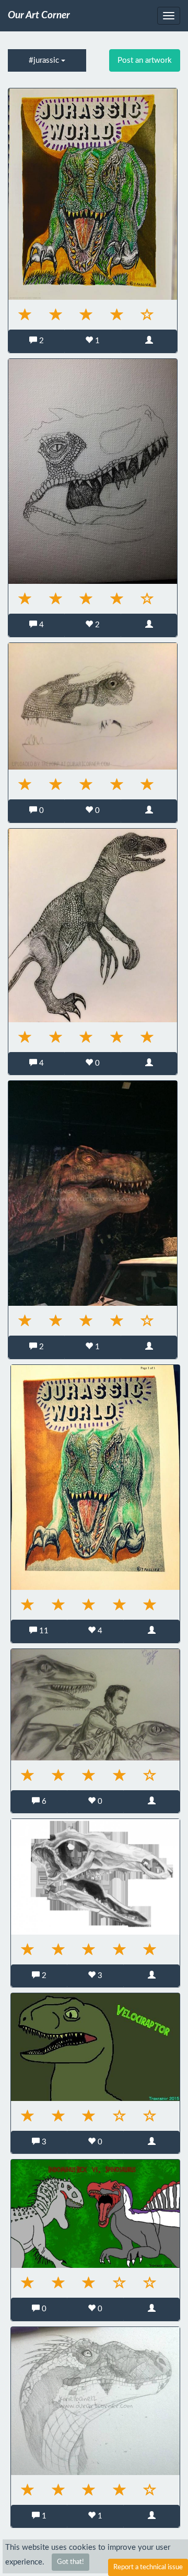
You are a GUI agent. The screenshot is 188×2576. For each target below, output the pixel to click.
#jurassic (45, 60)
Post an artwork (145, 60)
